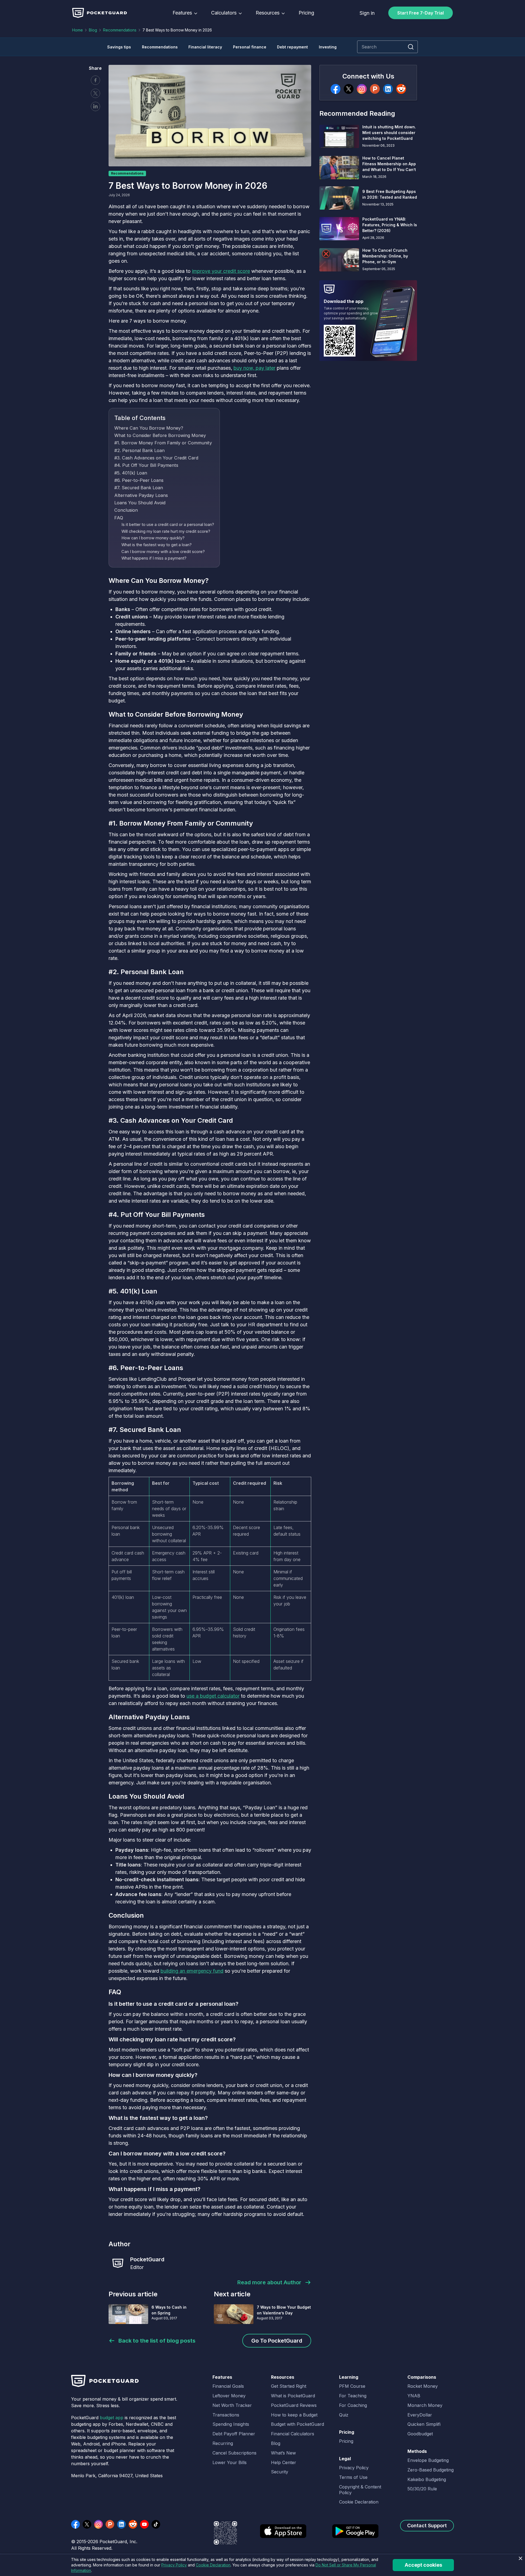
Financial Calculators (293, 2434)
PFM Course (352, 2386)
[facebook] (336, 89)
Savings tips (119, 47)
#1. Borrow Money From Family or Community (163, 443)
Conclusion (126, 510)
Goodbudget (420, 2434)
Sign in (367, 13)
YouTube (144, 2524)
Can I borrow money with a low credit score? (163, 552)
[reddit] (401, 89)
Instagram (98, 2524)
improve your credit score (221, 271)
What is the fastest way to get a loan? (157, 545)
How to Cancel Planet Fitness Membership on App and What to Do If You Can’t (389, 164)
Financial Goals (228, 2386)
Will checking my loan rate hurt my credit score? (166, 531)
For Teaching (353, 2396)
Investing (328, 47)
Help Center (284, 2462)
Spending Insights (231, 2424)
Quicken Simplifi (424, 2424)
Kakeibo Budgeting (427, 2479)
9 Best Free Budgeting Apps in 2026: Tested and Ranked (390, 194)
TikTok (156, 2524)
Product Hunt (110, 2524)
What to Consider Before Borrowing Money (160, 435)
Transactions (226, 2415)
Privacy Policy (354, 2468)
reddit (133, 2524)
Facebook (95, 80)
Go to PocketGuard (277, 2341)
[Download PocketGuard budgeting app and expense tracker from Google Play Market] (355, 2535)
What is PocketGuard (293, 2396)
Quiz (344, 2415)
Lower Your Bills (230, 2462)
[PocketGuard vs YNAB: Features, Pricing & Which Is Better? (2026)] (339, 229)
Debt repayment (292, 47)
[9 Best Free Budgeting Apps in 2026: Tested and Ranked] (339, 198)
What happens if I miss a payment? (154, 558)
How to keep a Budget (294, 2415)
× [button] (520, 2559)
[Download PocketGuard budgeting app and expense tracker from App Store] (283, 2535)
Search (411, 47)
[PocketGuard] (118, 2263)
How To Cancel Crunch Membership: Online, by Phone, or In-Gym (385, 256)
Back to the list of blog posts (157, 2341)
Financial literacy (205, 47)
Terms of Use (353, 2477)
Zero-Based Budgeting (431, 2470)
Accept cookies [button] (423, 2565)
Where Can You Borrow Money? (149, 428)
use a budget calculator (213, 1696)
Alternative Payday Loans (141, 495)
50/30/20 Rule (422, 2489)
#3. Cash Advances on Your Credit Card (156, 458)
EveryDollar (420, 2415)
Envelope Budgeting (428, 2460)
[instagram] (362, 89)
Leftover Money (229, 2396)
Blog (93, 30)
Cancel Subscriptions (234, 2453)
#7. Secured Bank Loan (139, 488)
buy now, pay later (254, 368)
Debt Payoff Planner (234, 2434)
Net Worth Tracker (232, 2405)
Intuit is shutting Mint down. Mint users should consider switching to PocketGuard (389, 133)
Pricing (306, 13)
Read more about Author (269, 2282)
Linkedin (95, 106)
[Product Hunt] (375, 89)
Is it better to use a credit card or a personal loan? (168, 525)
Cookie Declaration (359, 2502)
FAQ (119, 518)
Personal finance (250, 47)
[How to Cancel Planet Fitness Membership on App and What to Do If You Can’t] (339, 168)
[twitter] (349, 89)
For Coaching (353, 2405)
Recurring (223, 2443)
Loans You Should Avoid (140, 503)
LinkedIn (121, 2524)
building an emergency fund (192, 1971)
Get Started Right (289, 2386)
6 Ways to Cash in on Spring (169, 2310)
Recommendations (120, 30)
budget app (112, 2418)
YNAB (414, 2396)
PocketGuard (147, 2259)
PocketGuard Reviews (294, 2405)
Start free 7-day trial (421, 13)
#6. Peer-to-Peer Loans (139, 480)
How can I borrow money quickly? (153, 538)
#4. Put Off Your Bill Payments (146, 465)
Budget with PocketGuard (297, 2424)
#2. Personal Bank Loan (139, 450)
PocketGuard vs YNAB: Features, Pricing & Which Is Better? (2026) (390, 225)
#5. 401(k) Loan (131, 473)
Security (280, 2472)
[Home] (100, 13)
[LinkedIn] (388, 89)
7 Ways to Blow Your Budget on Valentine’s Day (284, 2310)
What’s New (283, 2453)
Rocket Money (423, 2386)
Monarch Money (425, 2405)
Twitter (95, 93)
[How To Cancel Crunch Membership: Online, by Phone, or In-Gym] (339, 260)
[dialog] (262, 2565)
